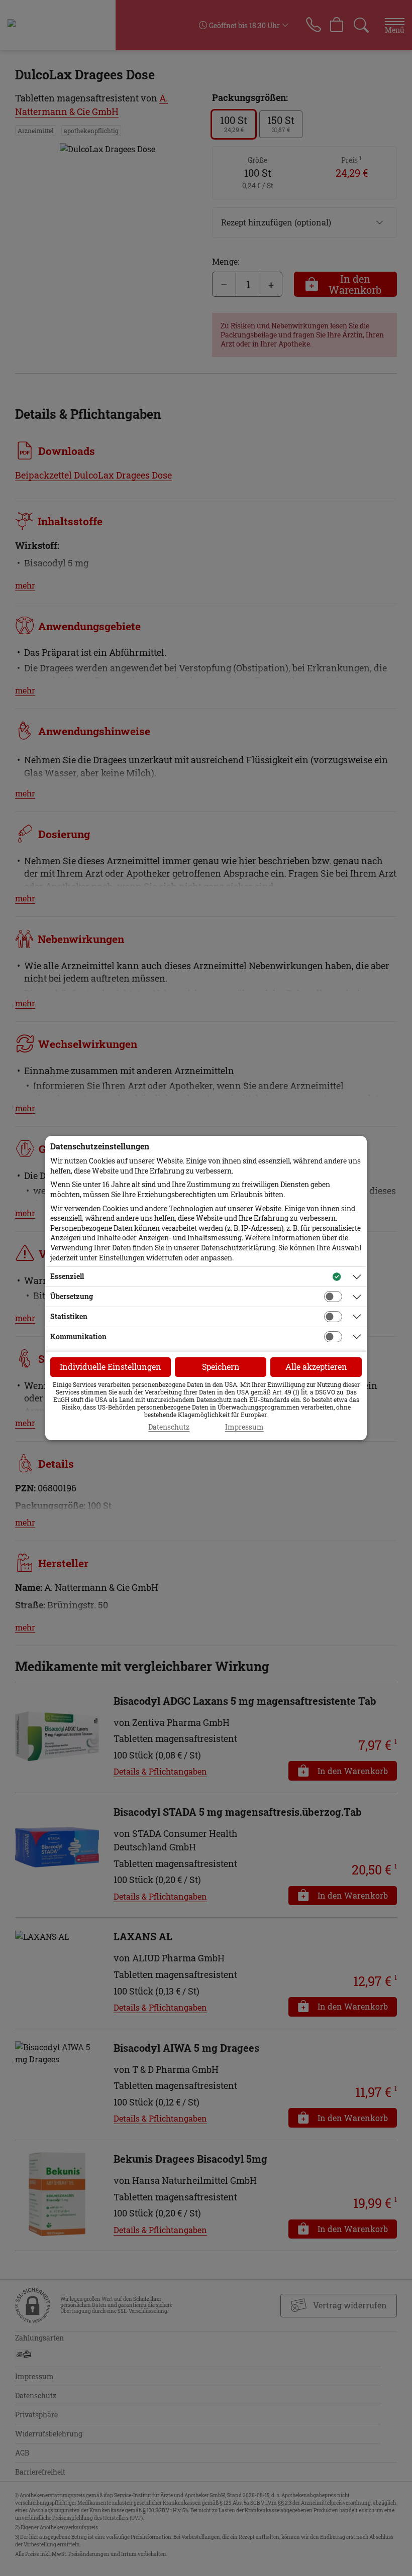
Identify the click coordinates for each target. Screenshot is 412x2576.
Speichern (221, 1367)
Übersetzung (72, 1296)
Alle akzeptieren (316, 1367)
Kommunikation (78, 1336)
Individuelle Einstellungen (111, 1367)
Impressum (244, 1427)
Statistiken (69, 1316)
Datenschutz (169, 1427)
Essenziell (67, 1276)
